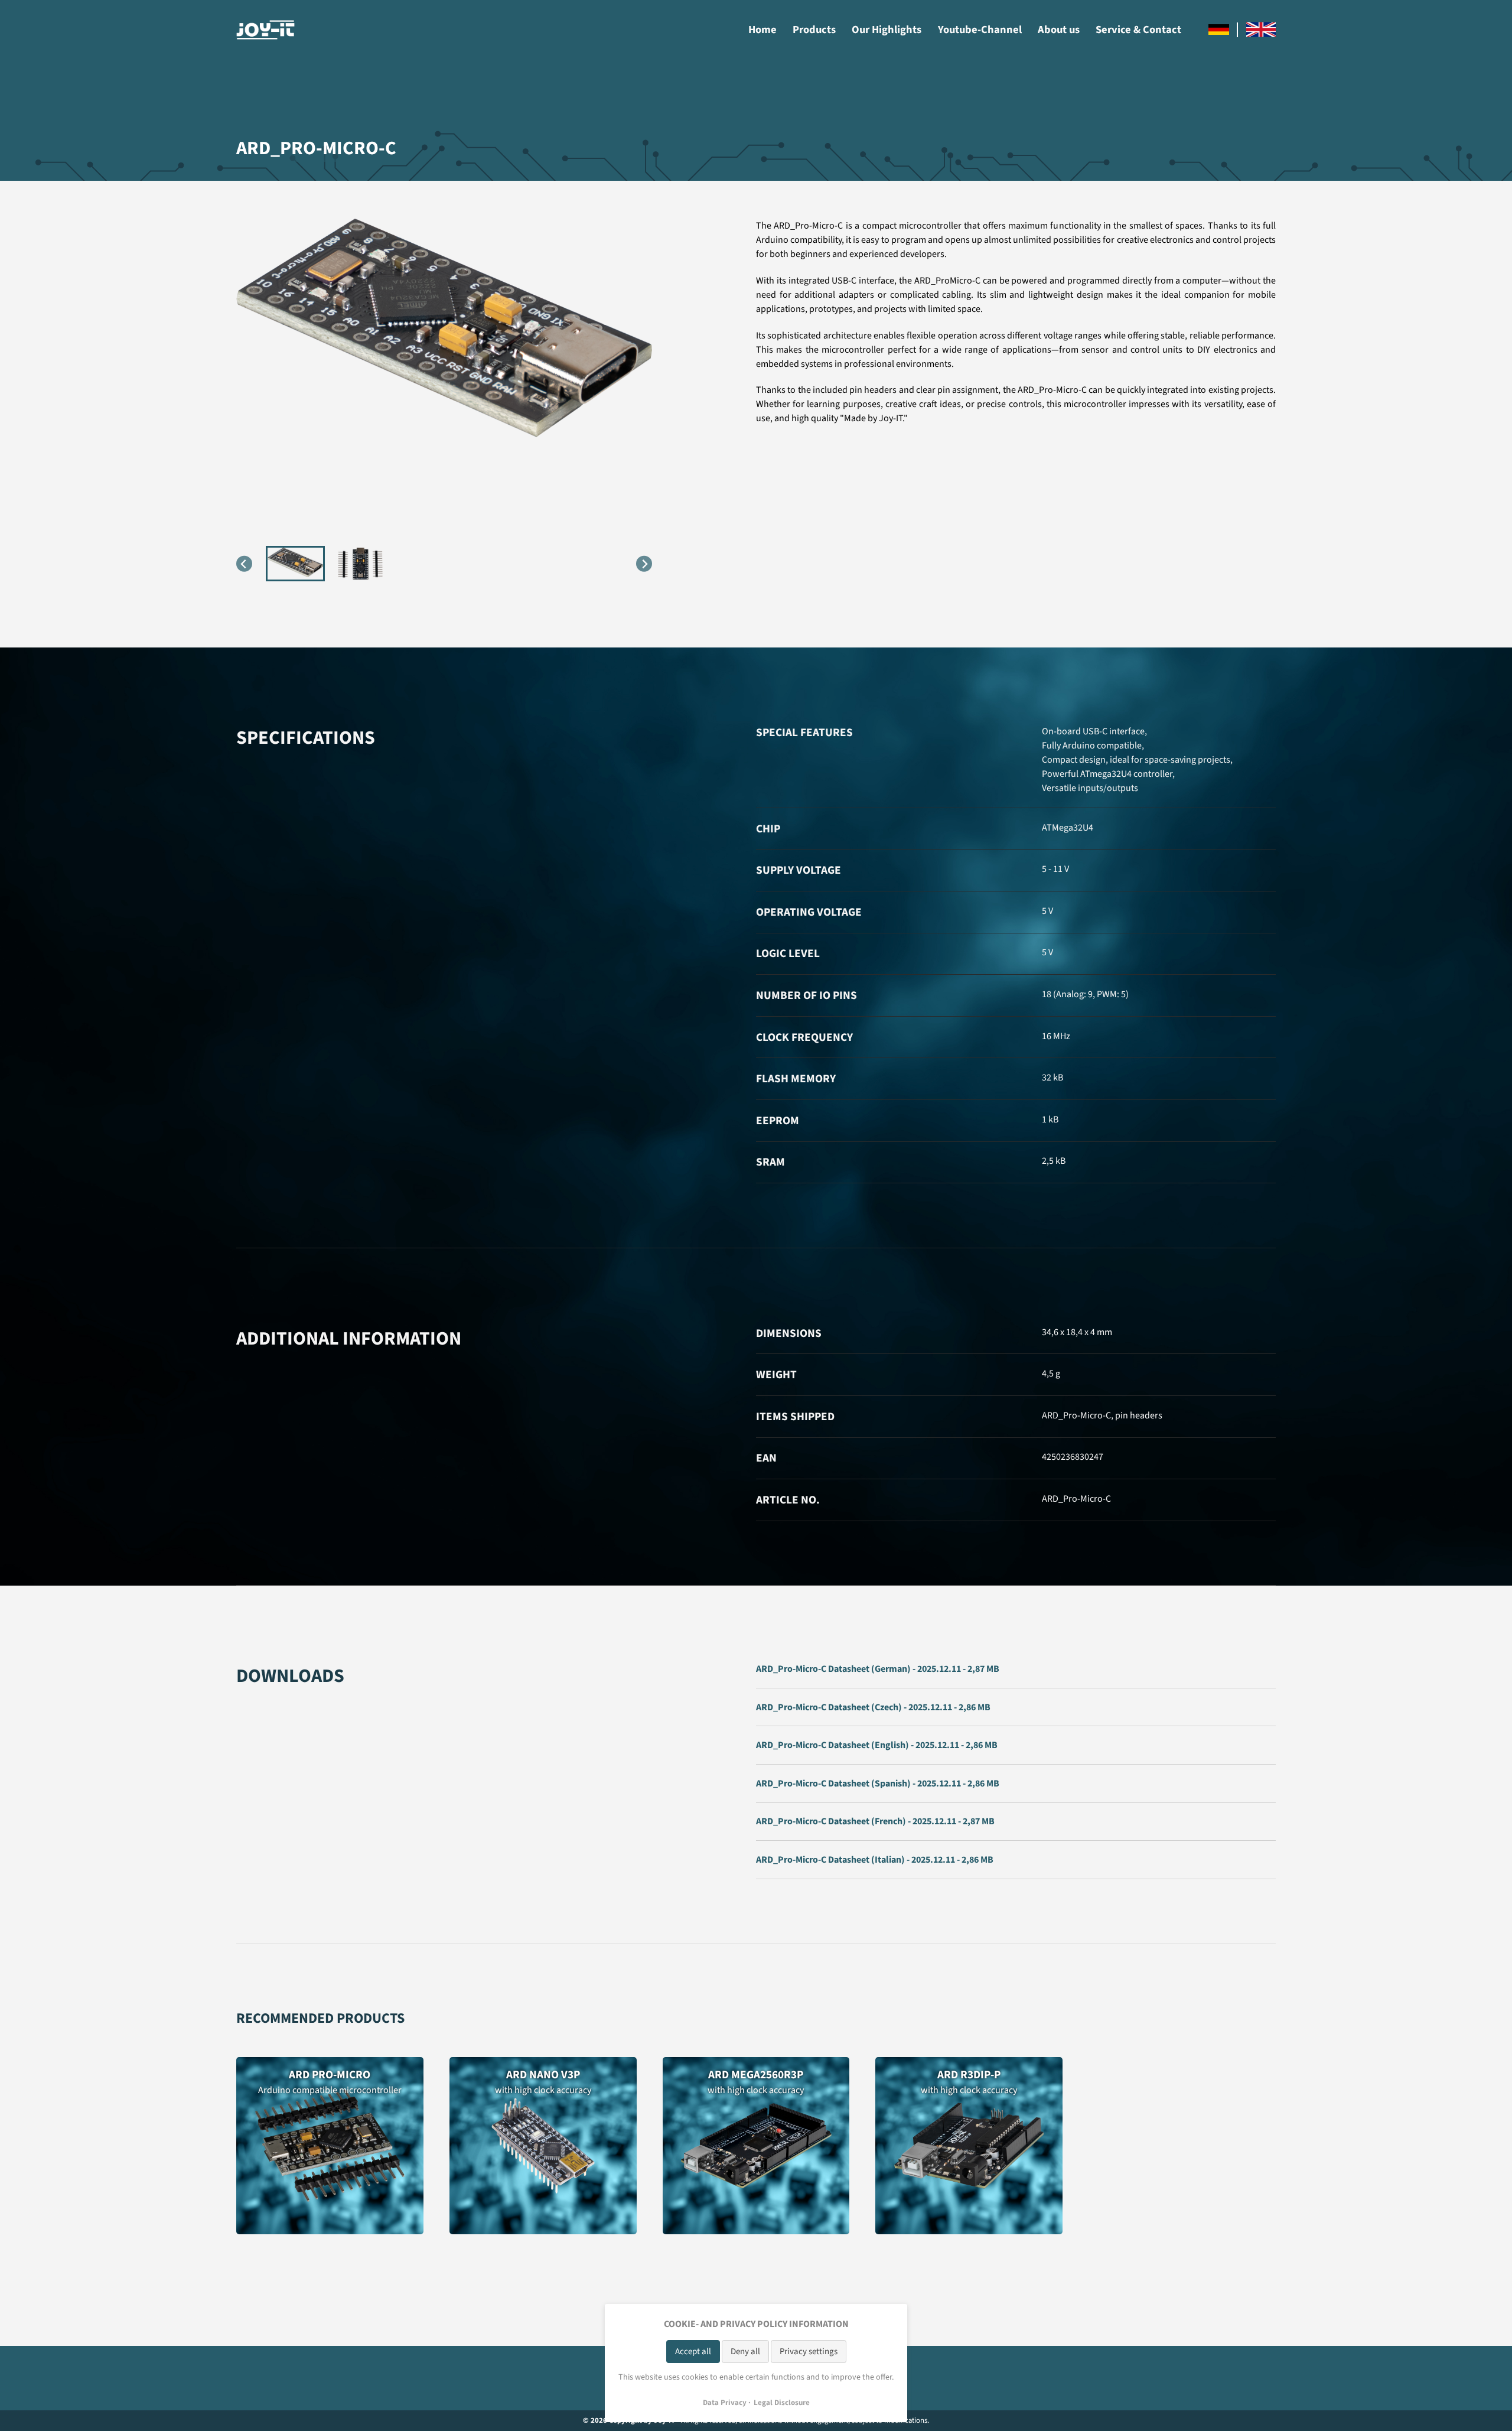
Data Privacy (725, 2403)
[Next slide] (644, 564)
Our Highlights (887, 30)
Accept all (693, 2352)
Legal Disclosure (782, 2403)
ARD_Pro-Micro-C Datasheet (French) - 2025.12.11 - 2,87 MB (875, 1821)
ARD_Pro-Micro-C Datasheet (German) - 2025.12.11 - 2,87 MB (878, 1669)
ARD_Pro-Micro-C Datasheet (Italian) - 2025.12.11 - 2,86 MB (875, 1860)
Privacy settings (809, 2352)
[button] (295, 564)
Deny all (745, 2352)
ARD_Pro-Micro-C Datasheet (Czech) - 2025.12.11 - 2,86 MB (873, 1707)
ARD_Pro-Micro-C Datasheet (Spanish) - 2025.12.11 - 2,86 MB (878, 1784)
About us (1059, 30)
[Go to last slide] (244, 564)
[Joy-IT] (266, 30)
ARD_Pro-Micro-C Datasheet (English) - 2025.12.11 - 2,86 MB (877, 1745)
